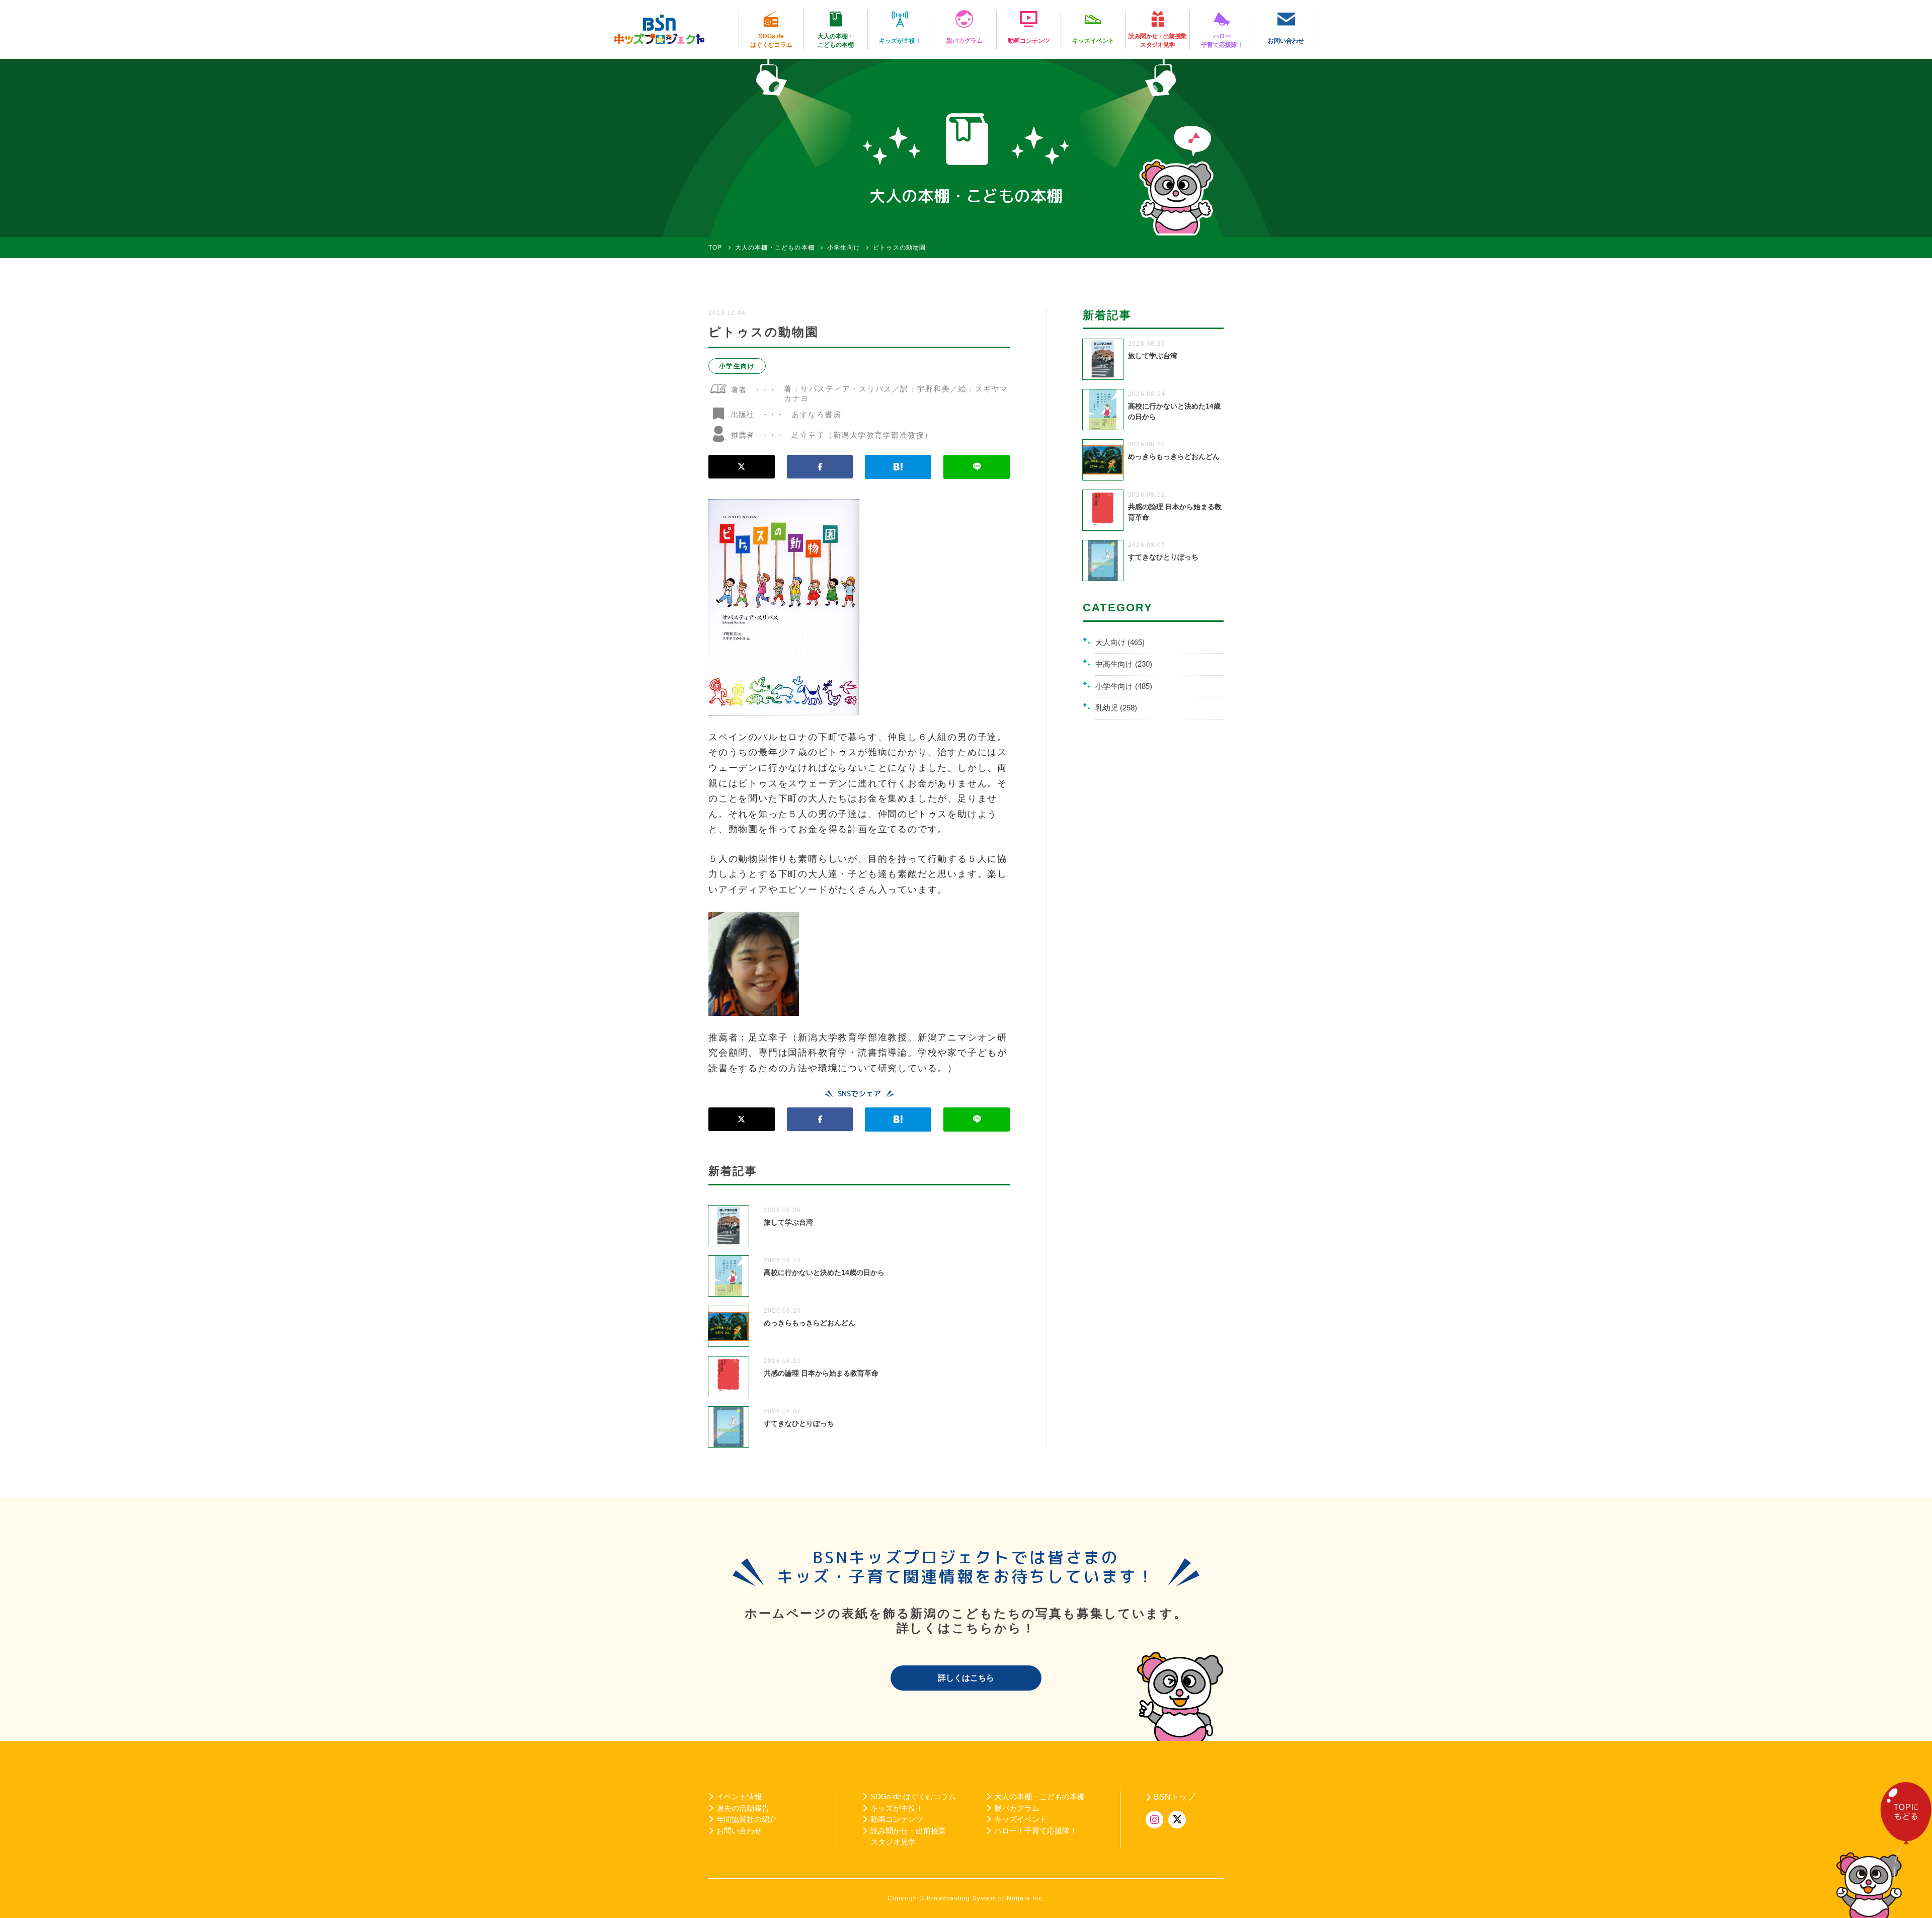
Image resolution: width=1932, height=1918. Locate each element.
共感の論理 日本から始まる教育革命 (821, 1373)
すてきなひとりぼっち (799, 1423)
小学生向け (737, 366)
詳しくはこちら (966, 1678)
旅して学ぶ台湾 (788, 1222)
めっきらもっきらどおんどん (810, 1323)
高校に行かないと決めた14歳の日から (824, 1272)
